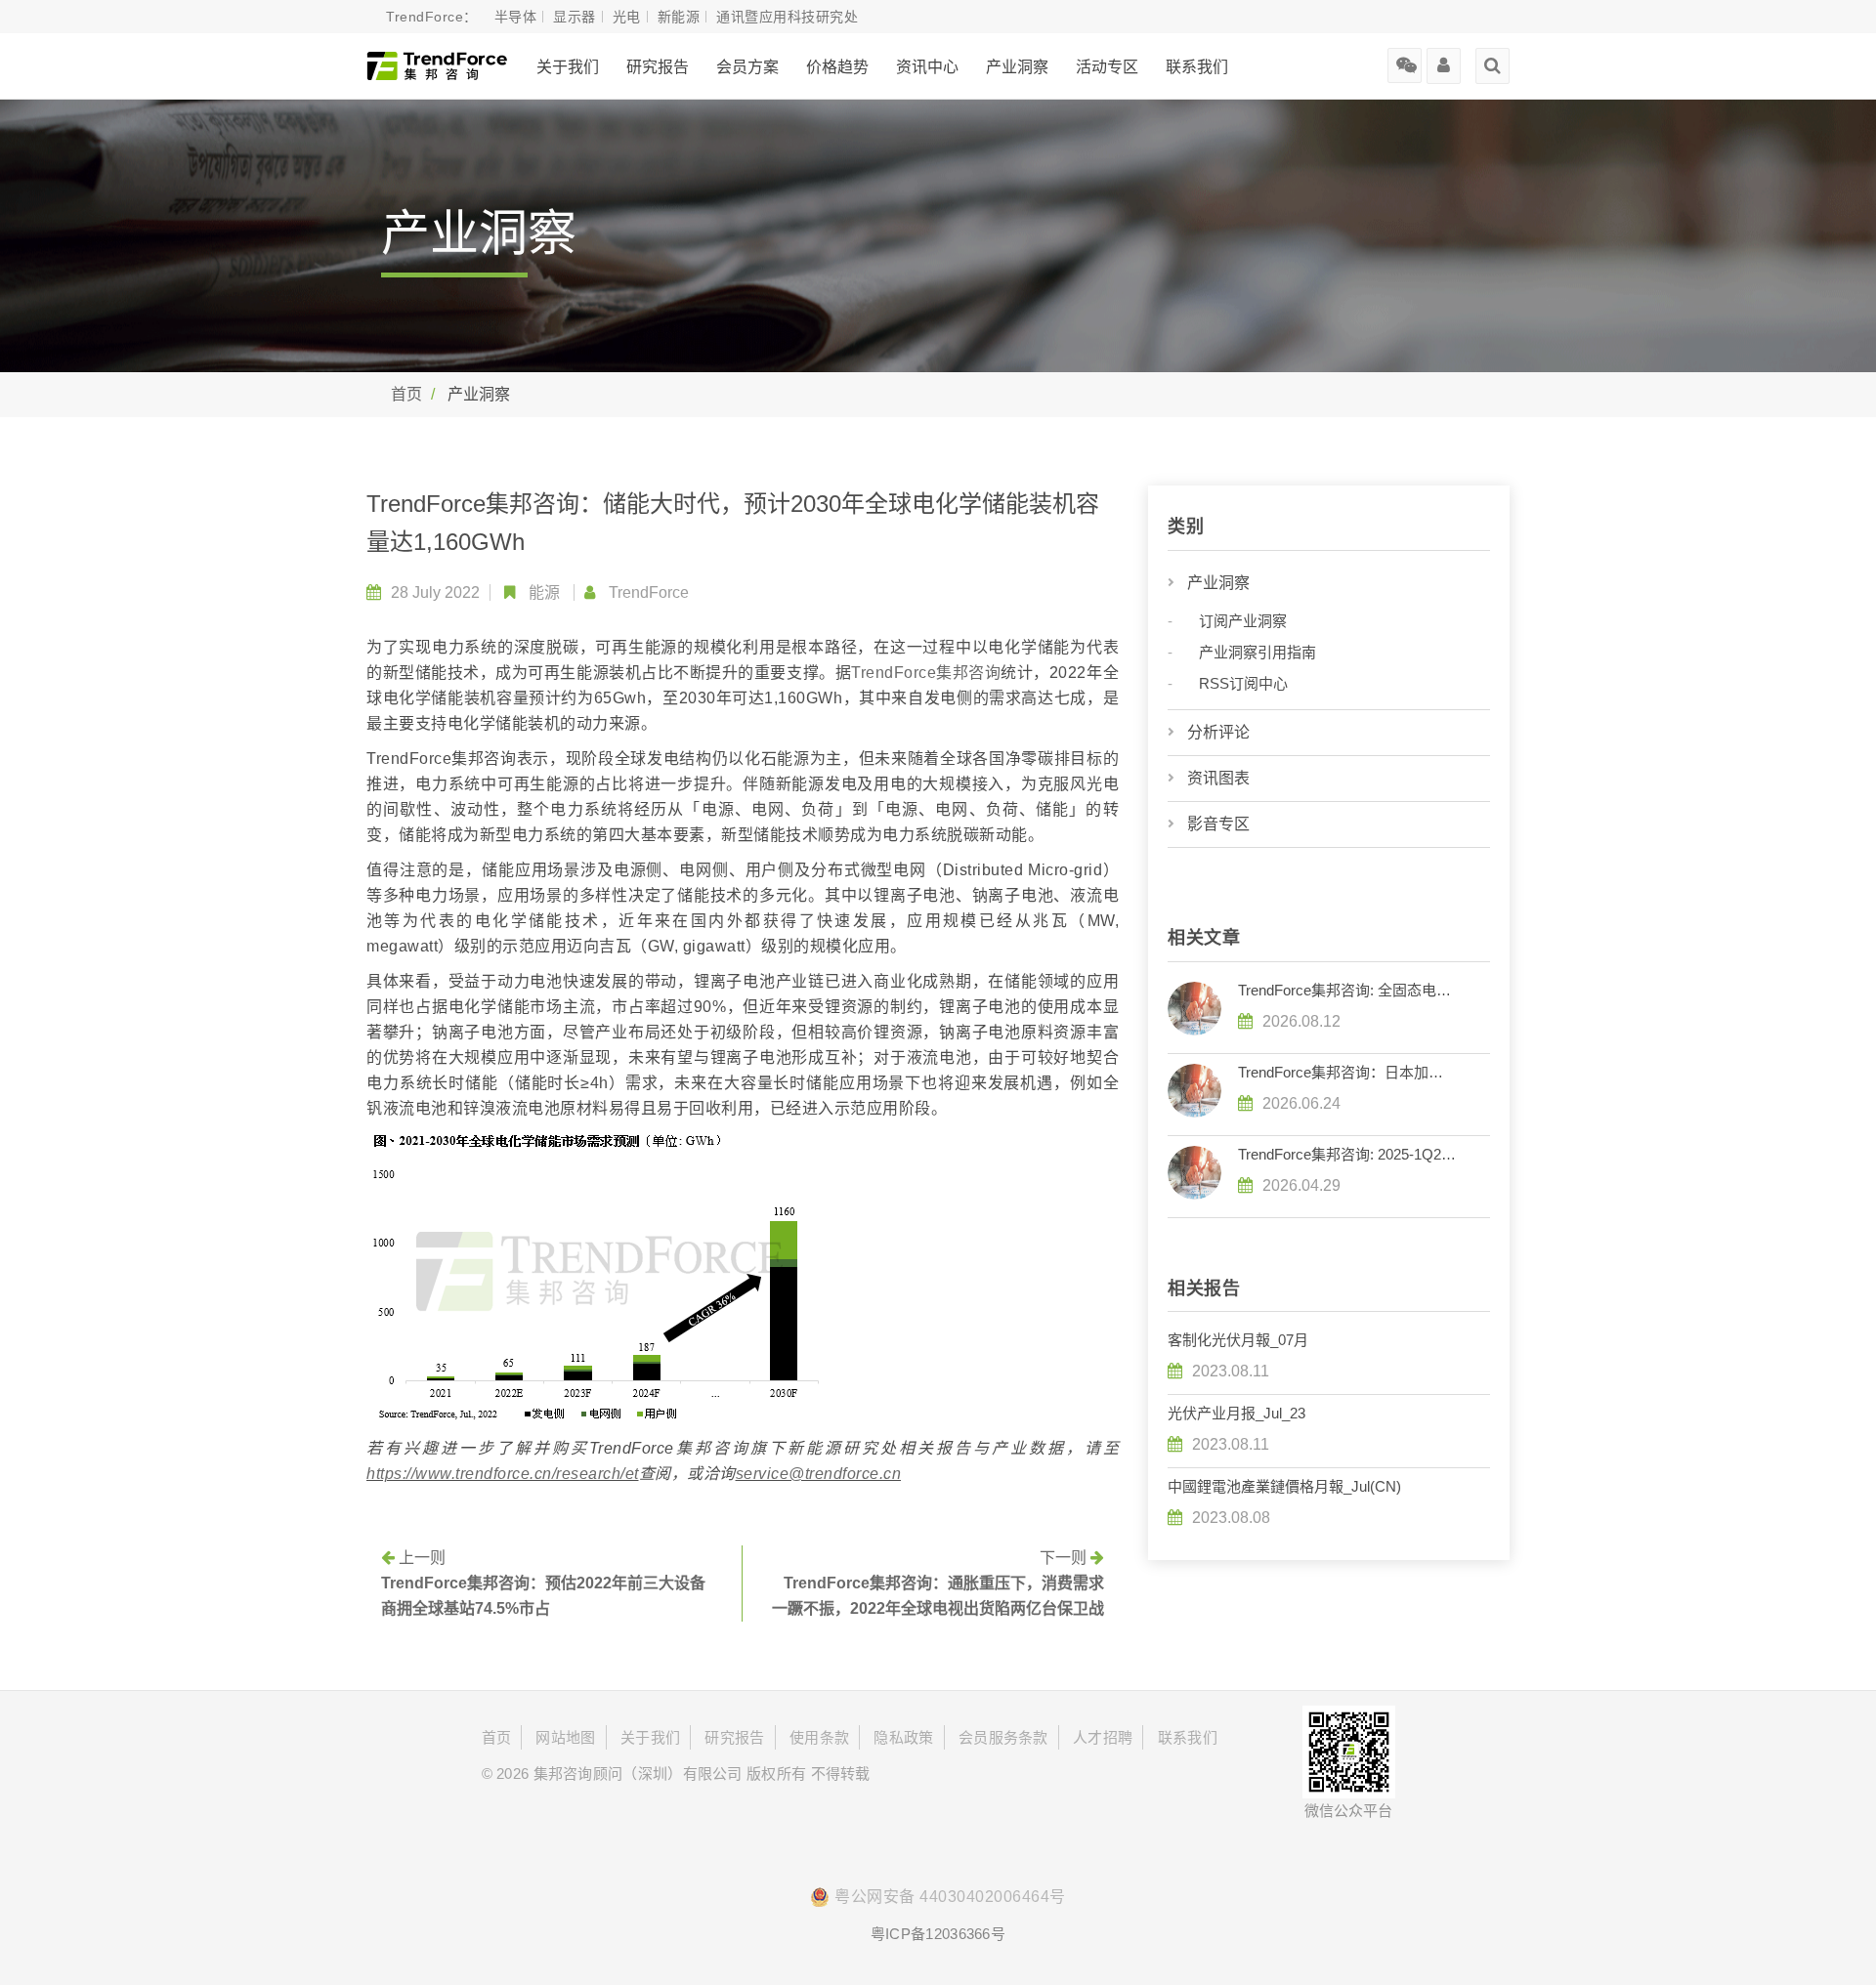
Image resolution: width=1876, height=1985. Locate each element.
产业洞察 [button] (1017, 67)
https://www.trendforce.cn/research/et (503, 1474)
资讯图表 (1218, 778)
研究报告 (658, 67)
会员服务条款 (1003, 1737)
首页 (406, 394)
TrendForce (649, 592)
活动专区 (1107, 67)
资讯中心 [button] (927, 67)
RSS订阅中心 (1243, 683)
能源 (544, 592)
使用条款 (819, 1737)
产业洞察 (1218, 583)
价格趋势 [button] (837, 67)
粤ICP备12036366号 (938, 1934)
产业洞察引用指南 (1258, 652)
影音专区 (1218, 824)
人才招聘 (1103, 1737)
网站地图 (565, 1737)
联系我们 (1197, 67)
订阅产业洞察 (1243, 621)
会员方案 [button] (747, 67)
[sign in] (1444, 59)
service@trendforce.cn (819, 1474)
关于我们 (568, 67)
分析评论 (1218, 732)
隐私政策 (903, 1737)
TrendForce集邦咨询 (926, 673)
